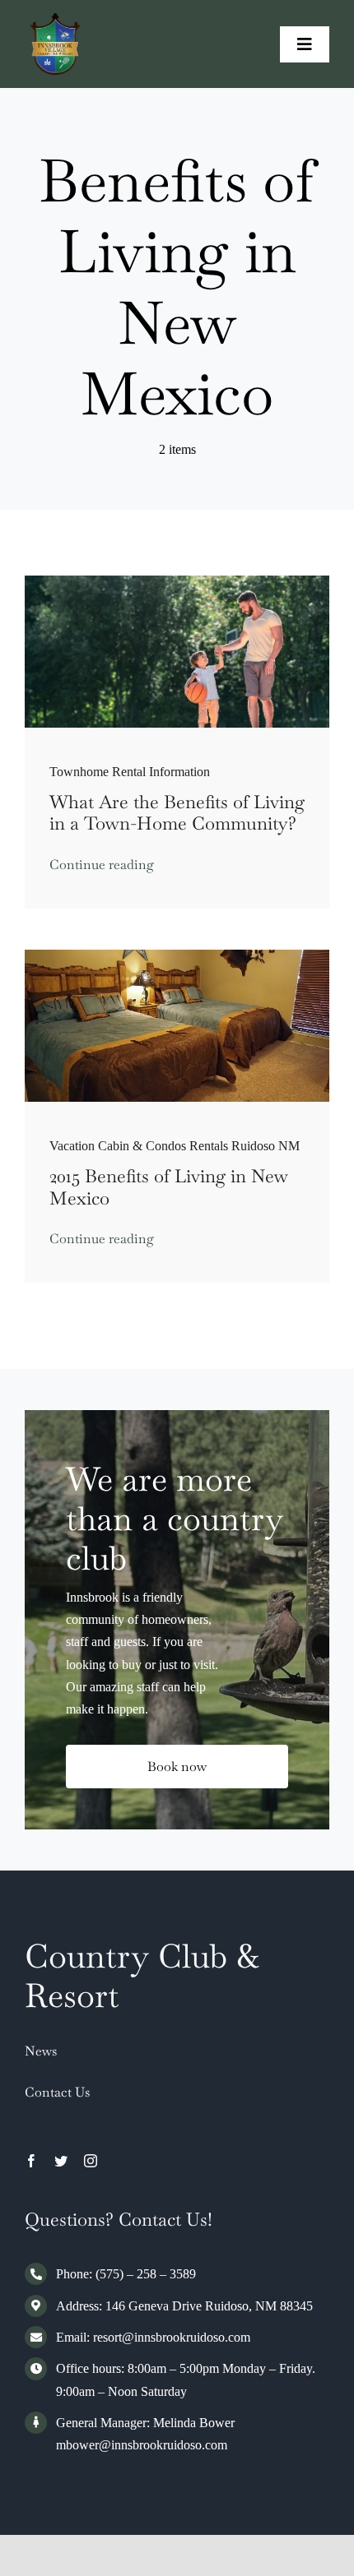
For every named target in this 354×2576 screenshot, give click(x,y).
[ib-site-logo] (56, 19)
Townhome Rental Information (130, 772)
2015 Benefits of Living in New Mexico (169, 1186)
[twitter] (61, 2161)
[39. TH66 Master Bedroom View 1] (177, 956)
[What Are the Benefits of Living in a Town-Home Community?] (177, 582)
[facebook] (31, 2161)
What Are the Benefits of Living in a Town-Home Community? (177, 812)
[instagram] (91, 2161)
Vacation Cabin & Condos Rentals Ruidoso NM (175, 1146)
